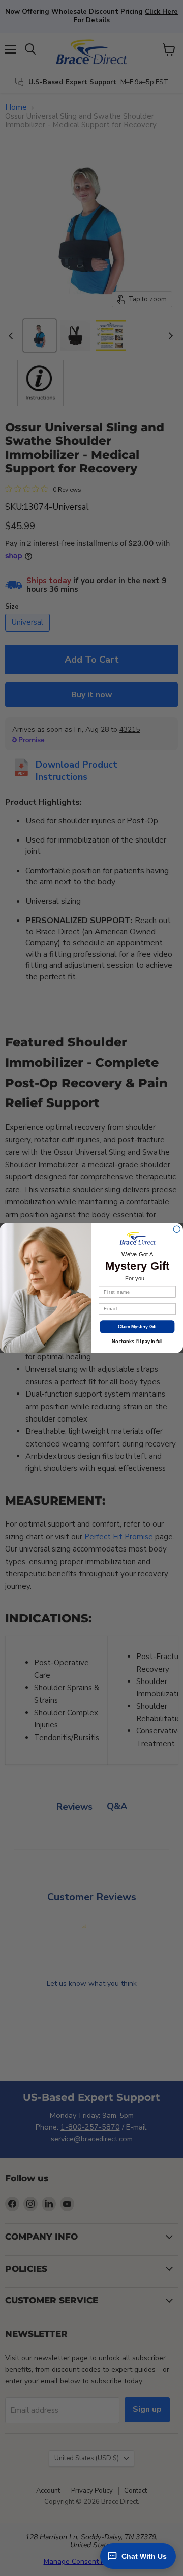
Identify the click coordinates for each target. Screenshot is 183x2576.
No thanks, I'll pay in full (137, 1341)
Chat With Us (144, 2556)
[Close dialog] (177, 1229)
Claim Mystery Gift (137, 1326)
